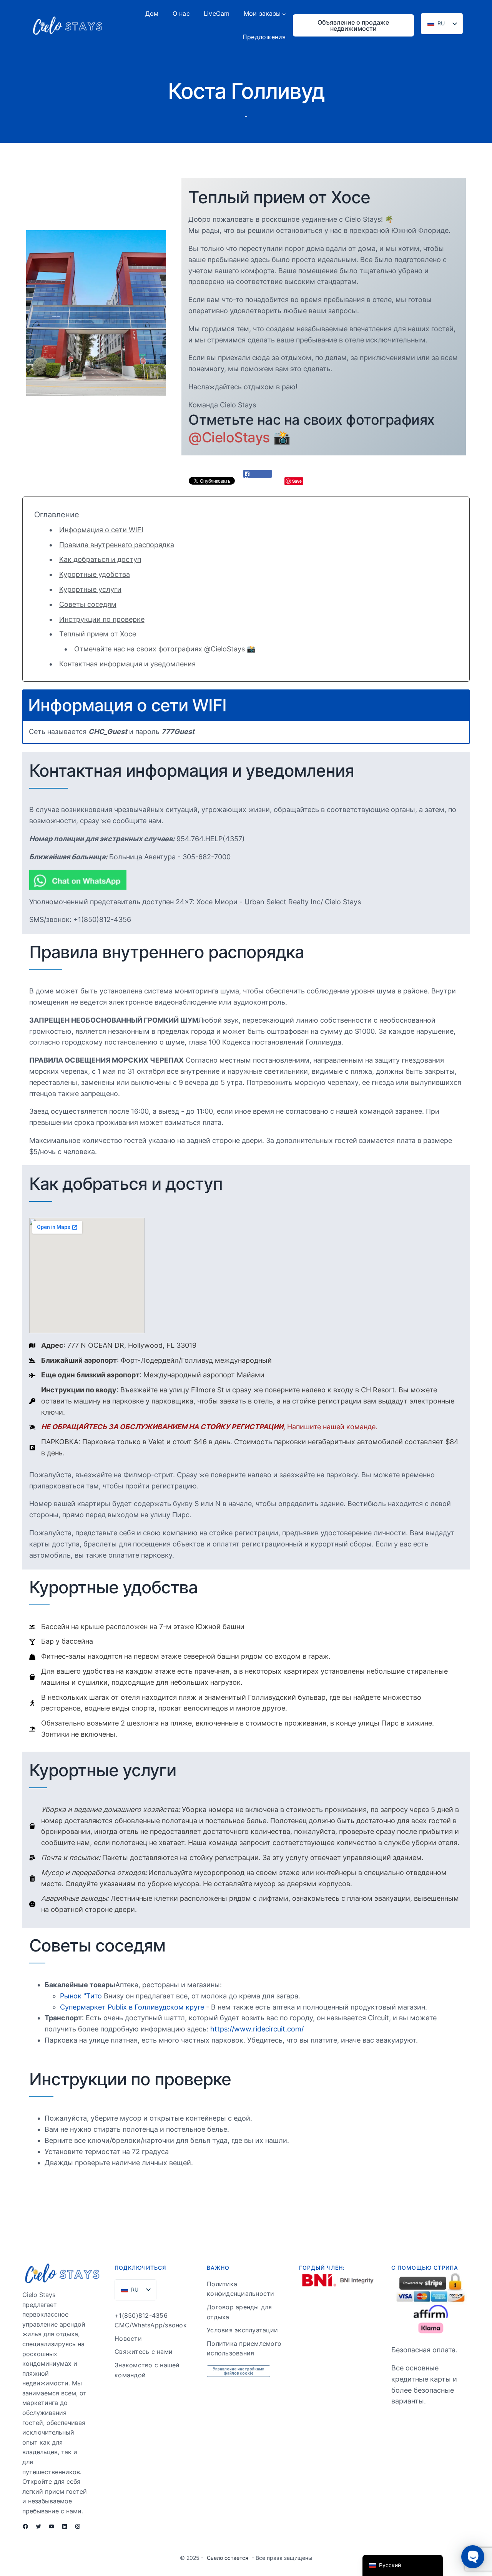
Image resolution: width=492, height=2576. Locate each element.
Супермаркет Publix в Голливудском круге (132, 2007)
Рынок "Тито (81, 1996)
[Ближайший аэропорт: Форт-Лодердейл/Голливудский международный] (150, 1361)
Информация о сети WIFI (101, 530)
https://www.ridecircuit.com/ (257, 2029)
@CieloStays (229, 437)
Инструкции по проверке (102, 619)
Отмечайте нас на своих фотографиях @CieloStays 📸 (165, 649)
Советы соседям (88, 604)
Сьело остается (228, 2558)
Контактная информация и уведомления (127, 664)
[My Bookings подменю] (284, 14)
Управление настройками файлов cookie (239, 2371)
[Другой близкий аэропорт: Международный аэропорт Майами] (147, 1375)
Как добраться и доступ (100, 559)
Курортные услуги (90, 589)
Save (297, 481)
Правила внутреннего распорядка (117, 545)
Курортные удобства (95, 574)
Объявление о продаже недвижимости (353, 25)
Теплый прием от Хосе (98, 634)
